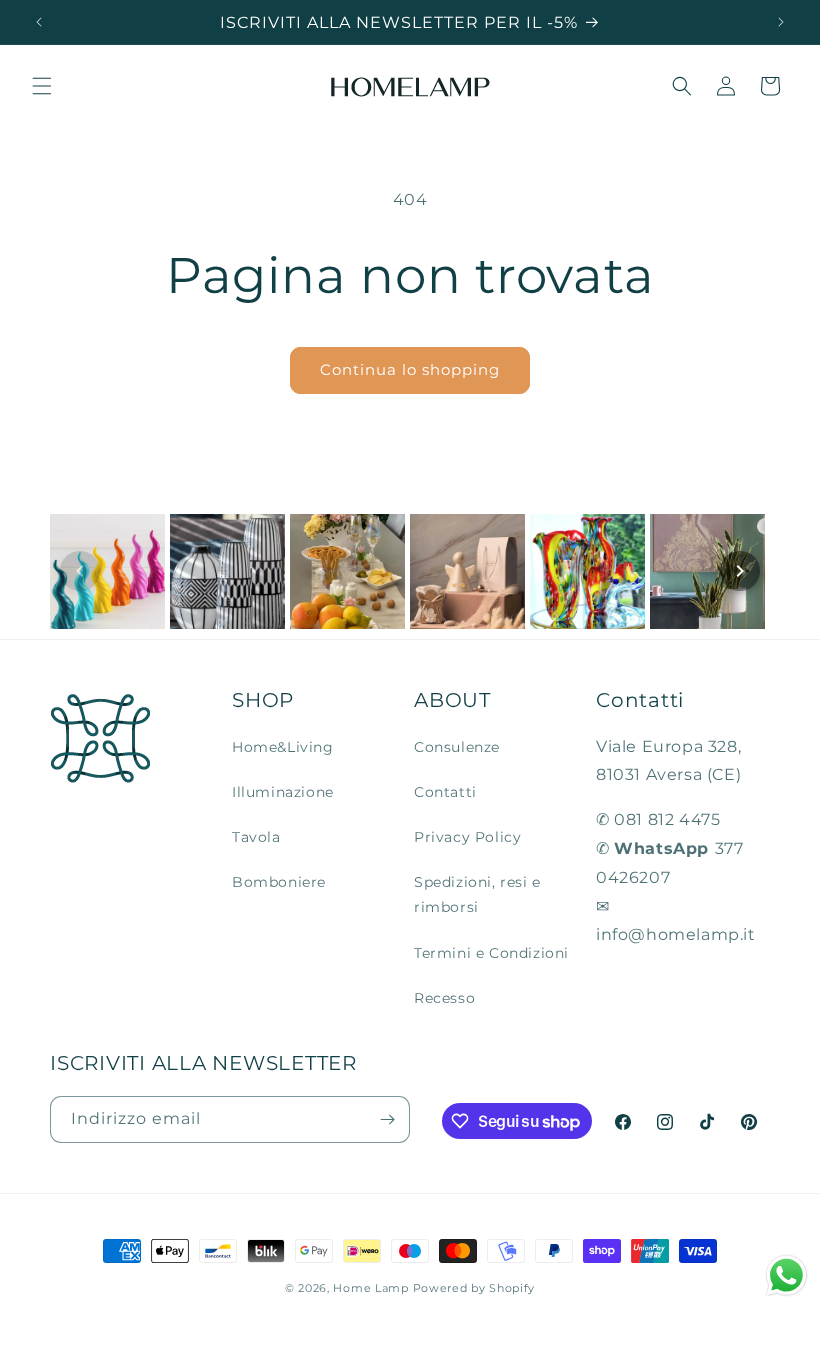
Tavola (256, 837)
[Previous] (80, 571)
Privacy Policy (467, 837)
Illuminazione (283, 792)
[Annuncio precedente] (39, 22)
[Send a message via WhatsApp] (786, 1275)
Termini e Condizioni (491, 953)
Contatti (445, 792)
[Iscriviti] (387, 1119)
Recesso (444, 998)
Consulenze (457, 747)
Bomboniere (279, 882)
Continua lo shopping (410, 369)
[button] (42, 86)
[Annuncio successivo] (781, 22)
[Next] (740, 571)
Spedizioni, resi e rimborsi (477, 894)
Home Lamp (370, 1288)
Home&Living (283, 747)
